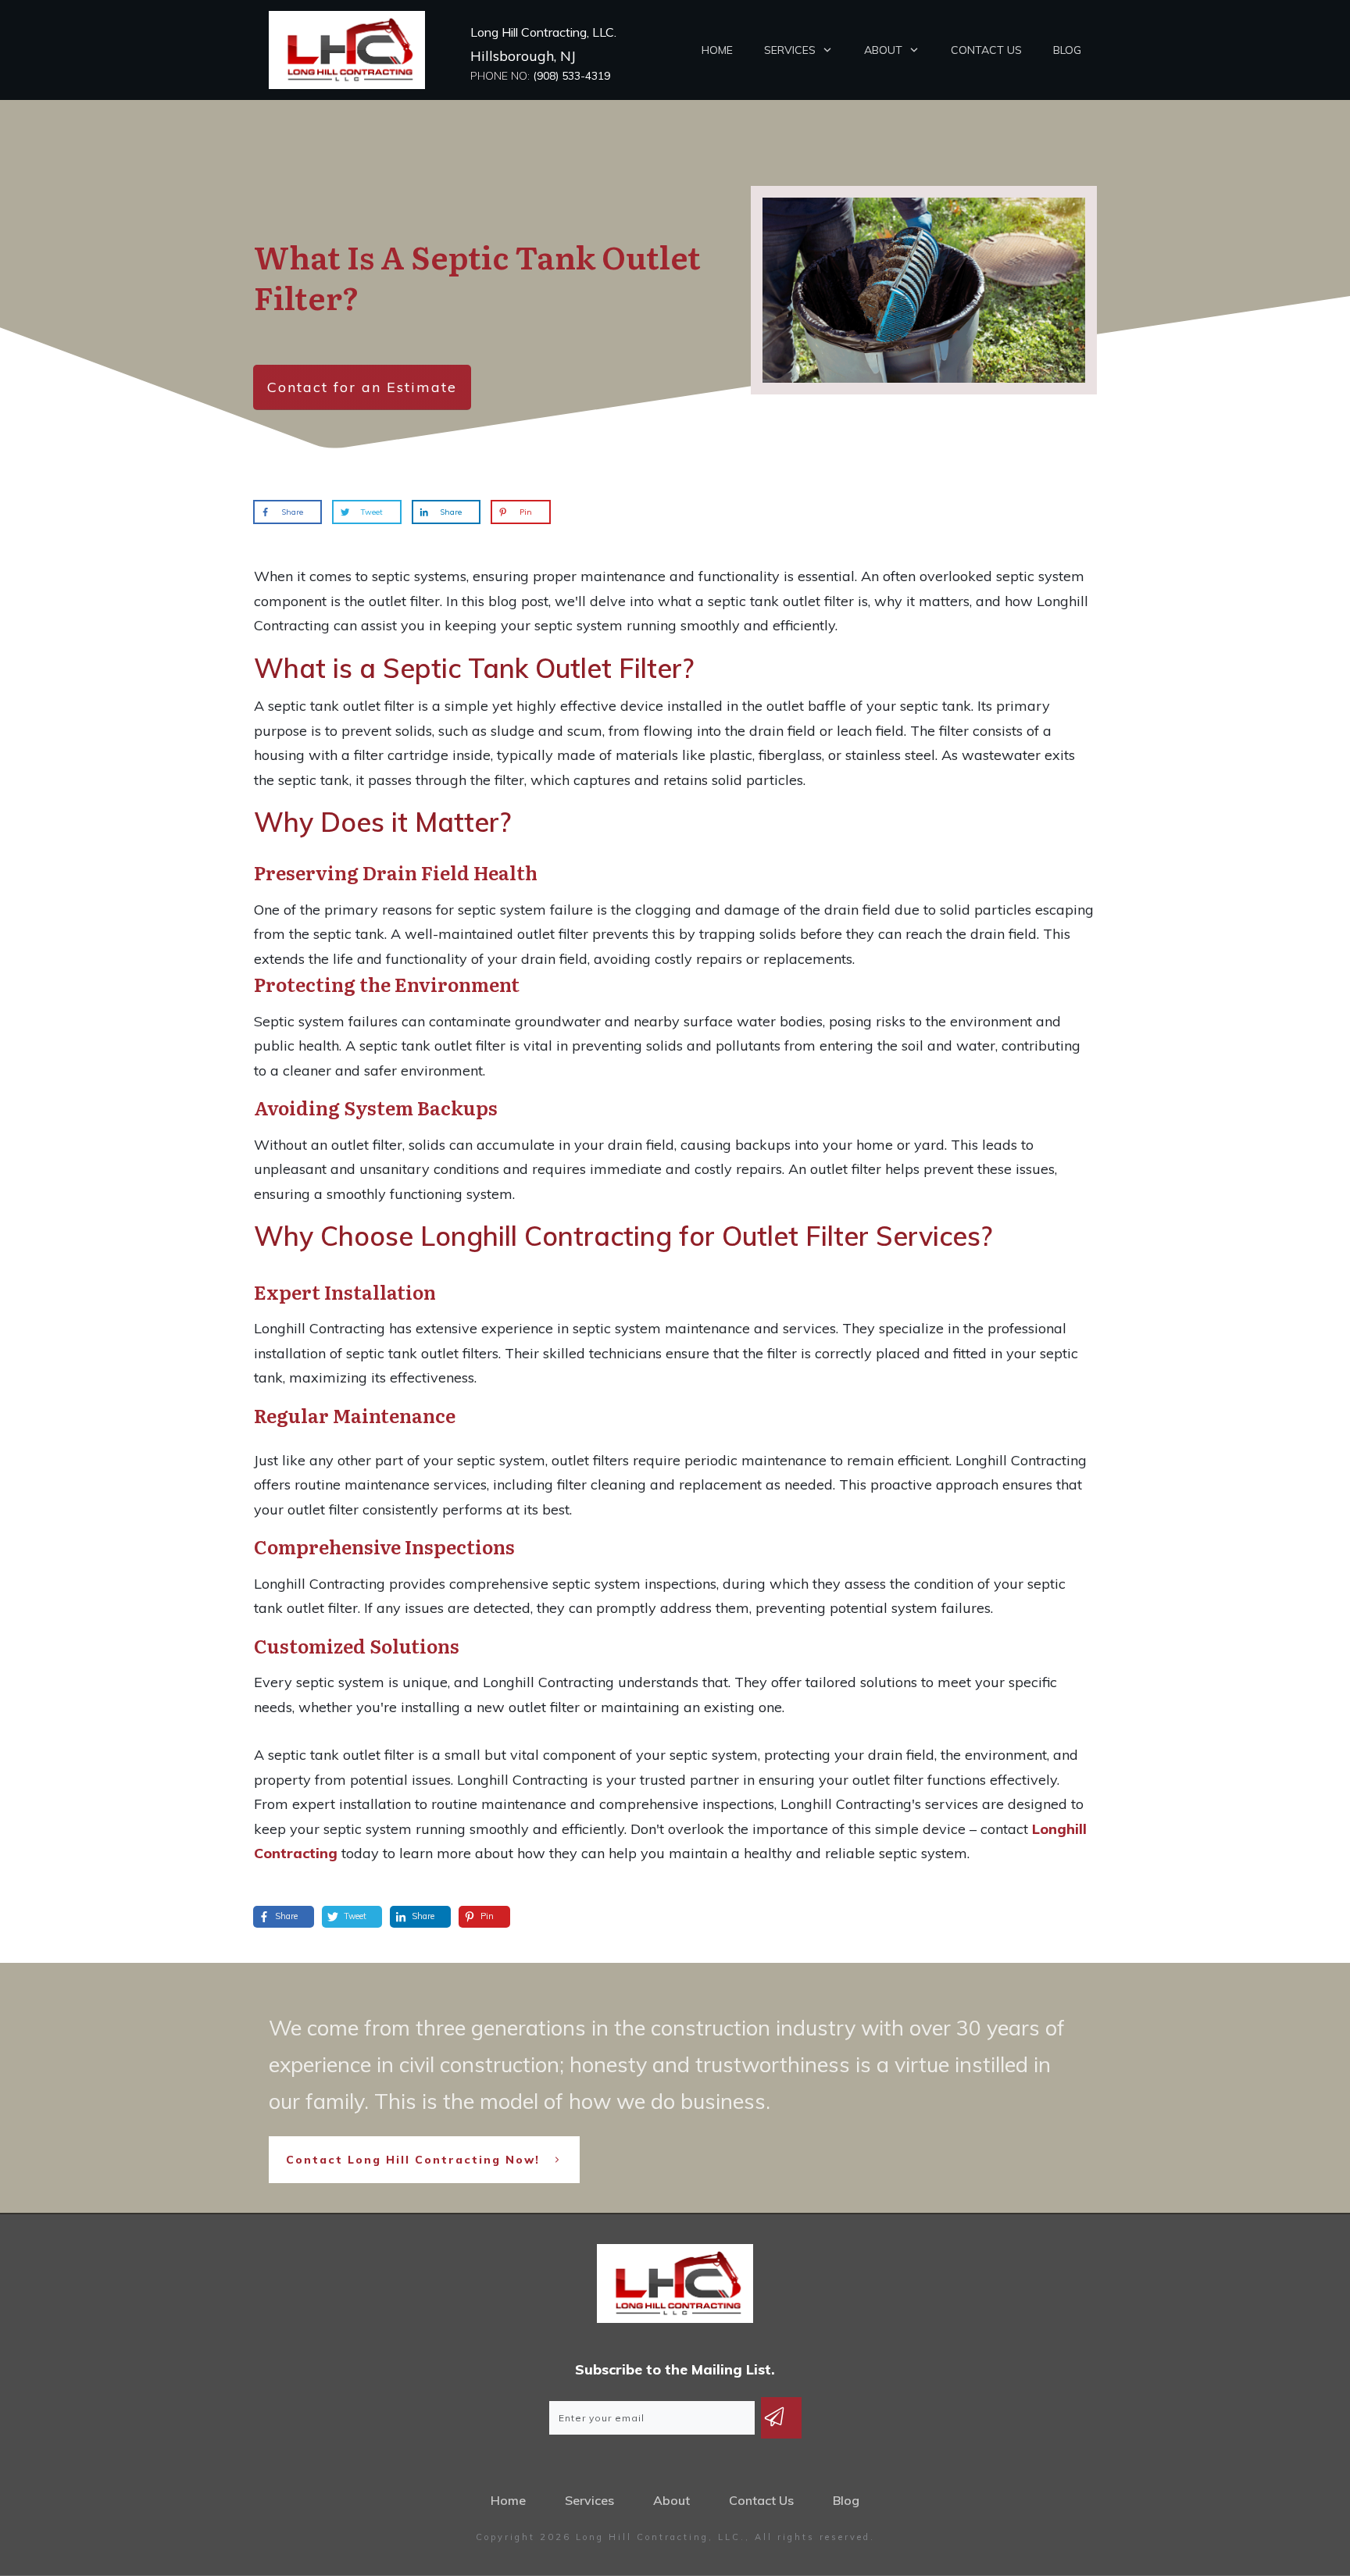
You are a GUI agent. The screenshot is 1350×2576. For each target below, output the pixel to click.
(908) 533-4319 (571, 76)
